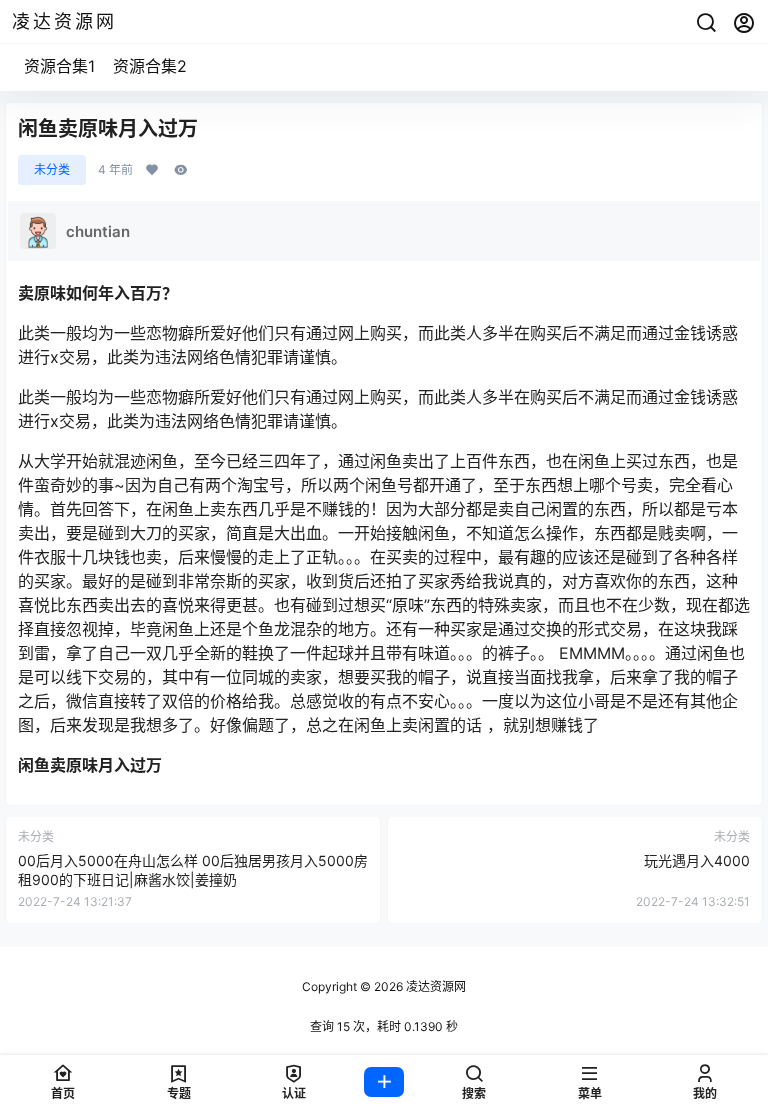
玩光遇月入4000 (697, 860)
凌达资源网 (434, 986)
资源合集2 (150, 66)
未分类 (52, 169)
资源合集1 (59, 66)
